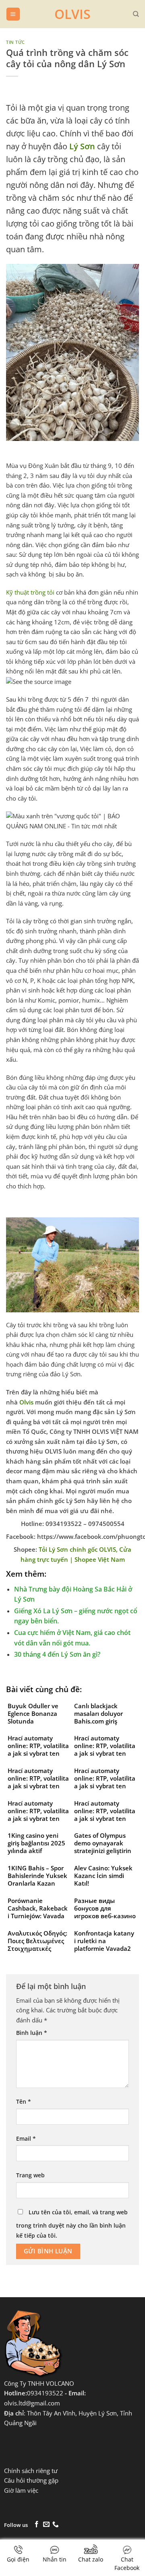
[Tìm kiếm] (136, 14)
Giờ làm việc (21, 2491)
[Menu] (13, 14)
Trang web (30, 2175)
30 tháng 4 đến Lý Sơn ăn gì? (57, 1654)
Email (26, 2138)
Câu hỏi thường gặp (31, 2480)
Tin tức (16, 42)
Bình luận (32, 2033)
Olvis (26, 1402)
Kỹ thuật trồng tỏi (30, 592)
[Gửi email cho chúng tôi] (46, 2525)
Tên (24, 2101)
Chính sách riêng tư (31, 2471)
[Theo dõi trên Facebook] (37, 2525)
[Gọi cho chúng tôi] (56, 2525)
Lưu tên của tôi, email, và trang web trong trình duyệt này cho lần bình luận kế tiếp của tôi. (72, 2224)
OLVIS (72, 14)
